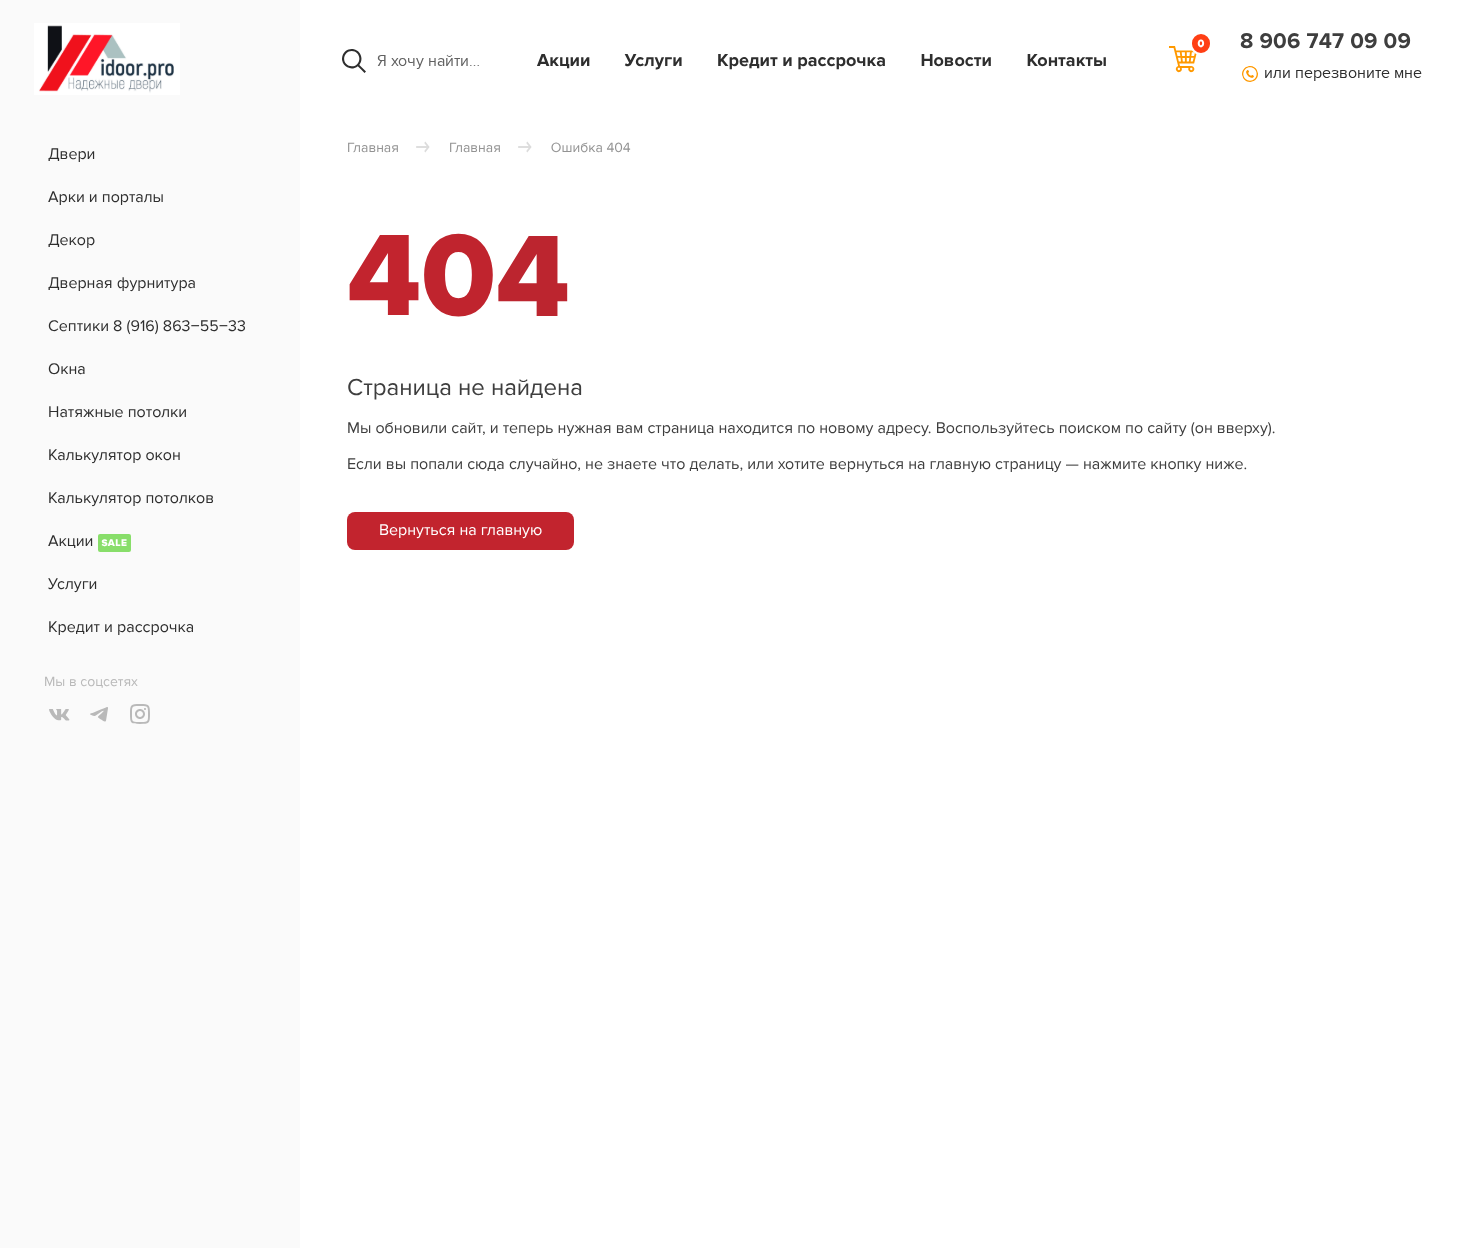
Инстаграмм (140, 714)
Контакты (1066, 61)
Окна (67, 369)
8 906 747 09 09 (1325, 42)
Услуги (654, 61)
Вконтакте (60, 714)
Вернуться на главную (460, 530)
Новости (956, 61)
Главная (373, 148)
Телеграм (100, 714)
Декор (71, 240)
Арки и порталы (106, 197)
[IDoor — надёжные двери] (107, 90)
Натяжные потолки (117, 412)
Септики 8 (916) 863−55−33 (147, 326)
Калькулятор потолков (131, 498)
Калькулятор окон (114, 455)
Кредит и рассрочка (801, 61)
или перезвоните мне (1343, 73)
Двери (71, 154)
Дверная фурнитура (122, 283)
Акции (563, 61)
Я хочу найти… (428, 61)
